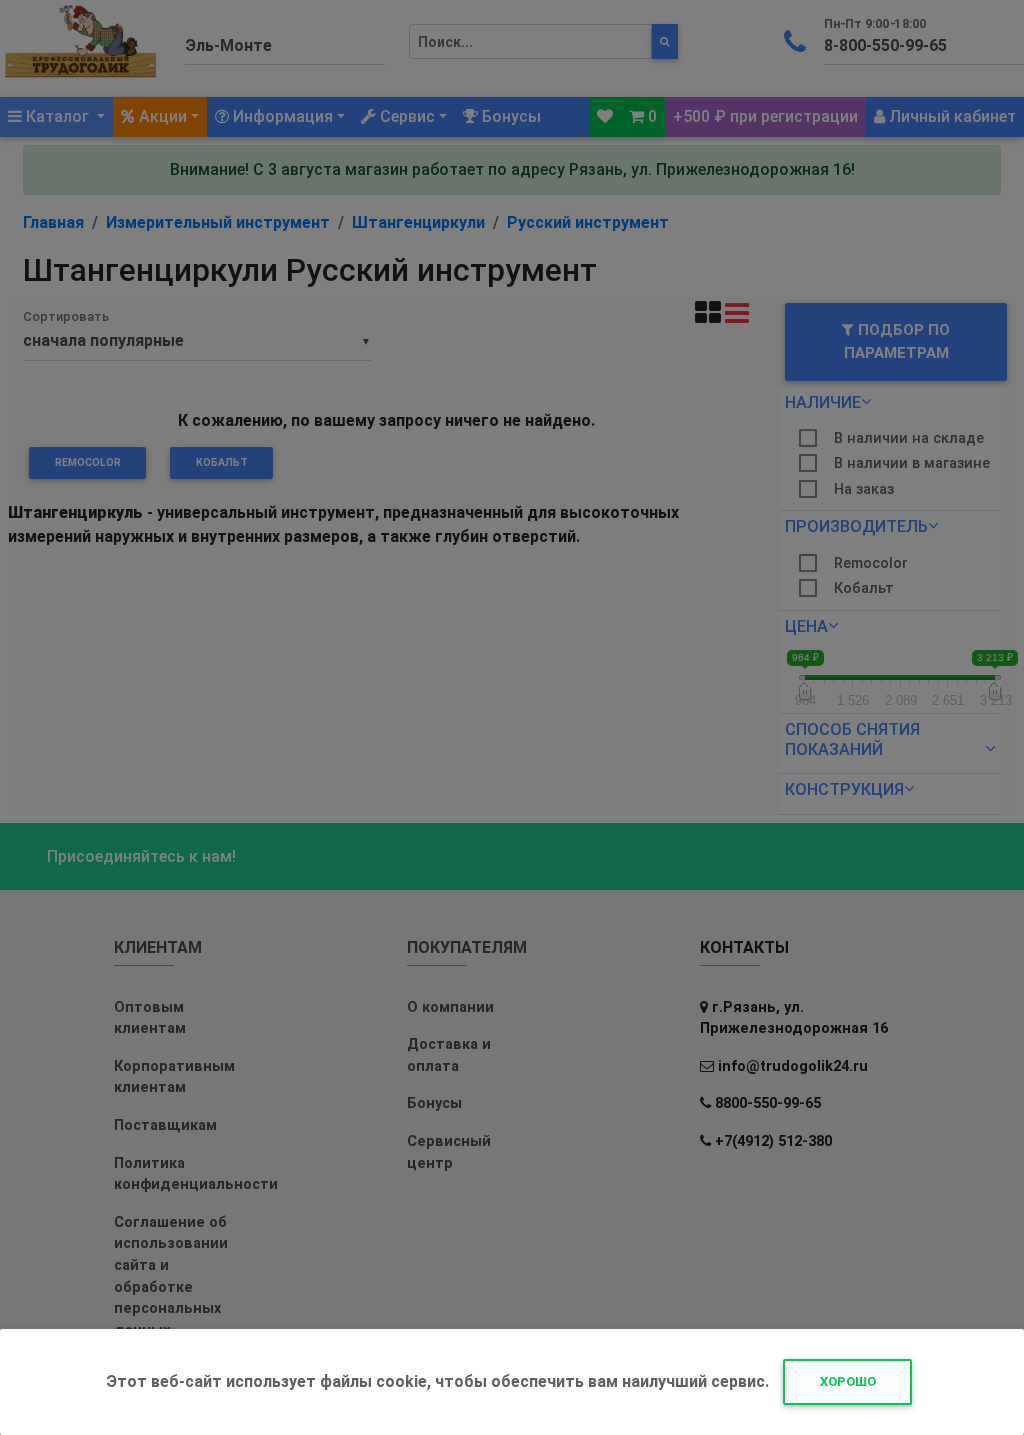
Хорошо (848, 1381)
